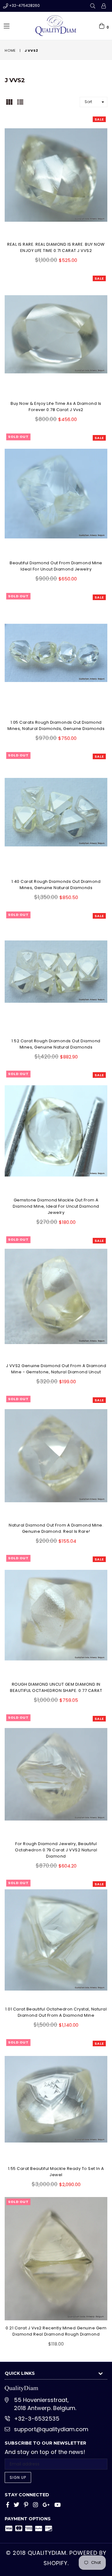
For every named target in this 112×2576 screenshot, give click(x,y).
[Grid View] (9, 101)
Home (10, 50)
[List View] (20, 101)
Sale (99, 119)
